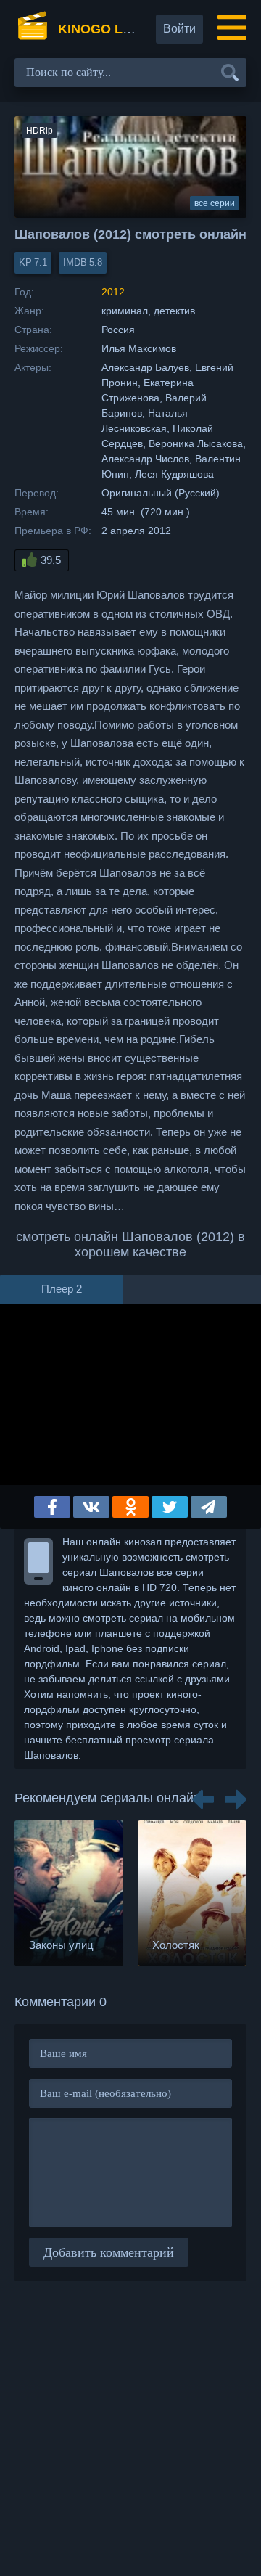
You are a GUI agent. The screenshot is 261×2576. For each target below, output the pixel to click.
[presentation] (203, 1794)
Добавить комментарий (109, 2252)
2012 (113, 292)
